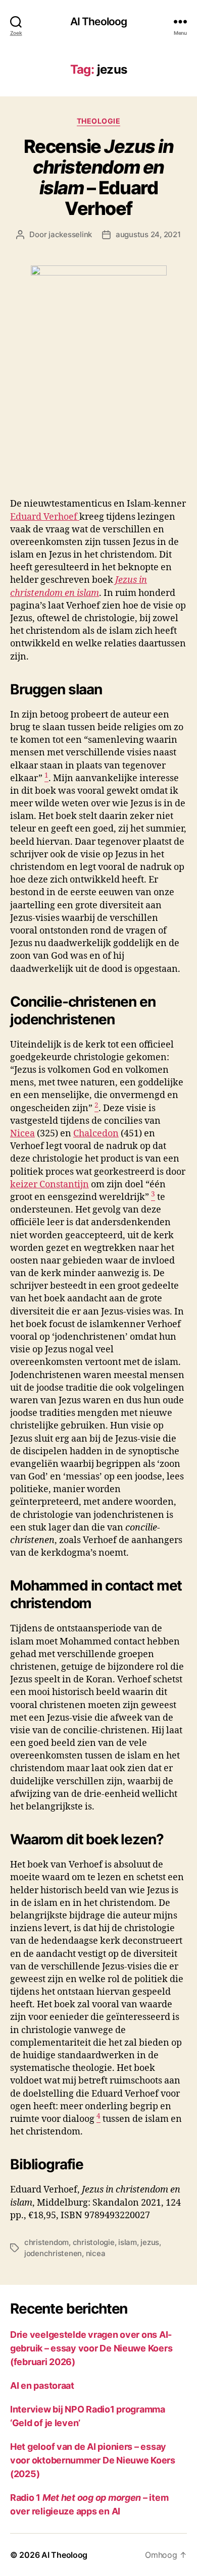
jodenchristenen (53, 2253)
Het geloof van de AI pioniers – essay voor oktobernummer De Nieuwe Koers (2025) (93, 2460)
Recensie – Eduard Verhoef (99, 177)
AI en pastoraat (42, 2386)
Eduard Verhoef (45, 517)
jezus (150, 2242)
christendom (46, 2242)
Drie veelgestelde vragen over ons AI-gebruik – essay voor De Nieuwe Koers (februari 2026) (91, 2348)
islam (128, 2242)
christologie (94, 2242)
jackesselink (70, 234)
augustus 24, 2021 (148, 234)
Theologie (99, 121)
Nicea (22, 1134)
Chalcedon (96, 1134)
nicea (96, 2253)
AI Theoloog (98, 21)
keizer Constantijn (50, 1185)
